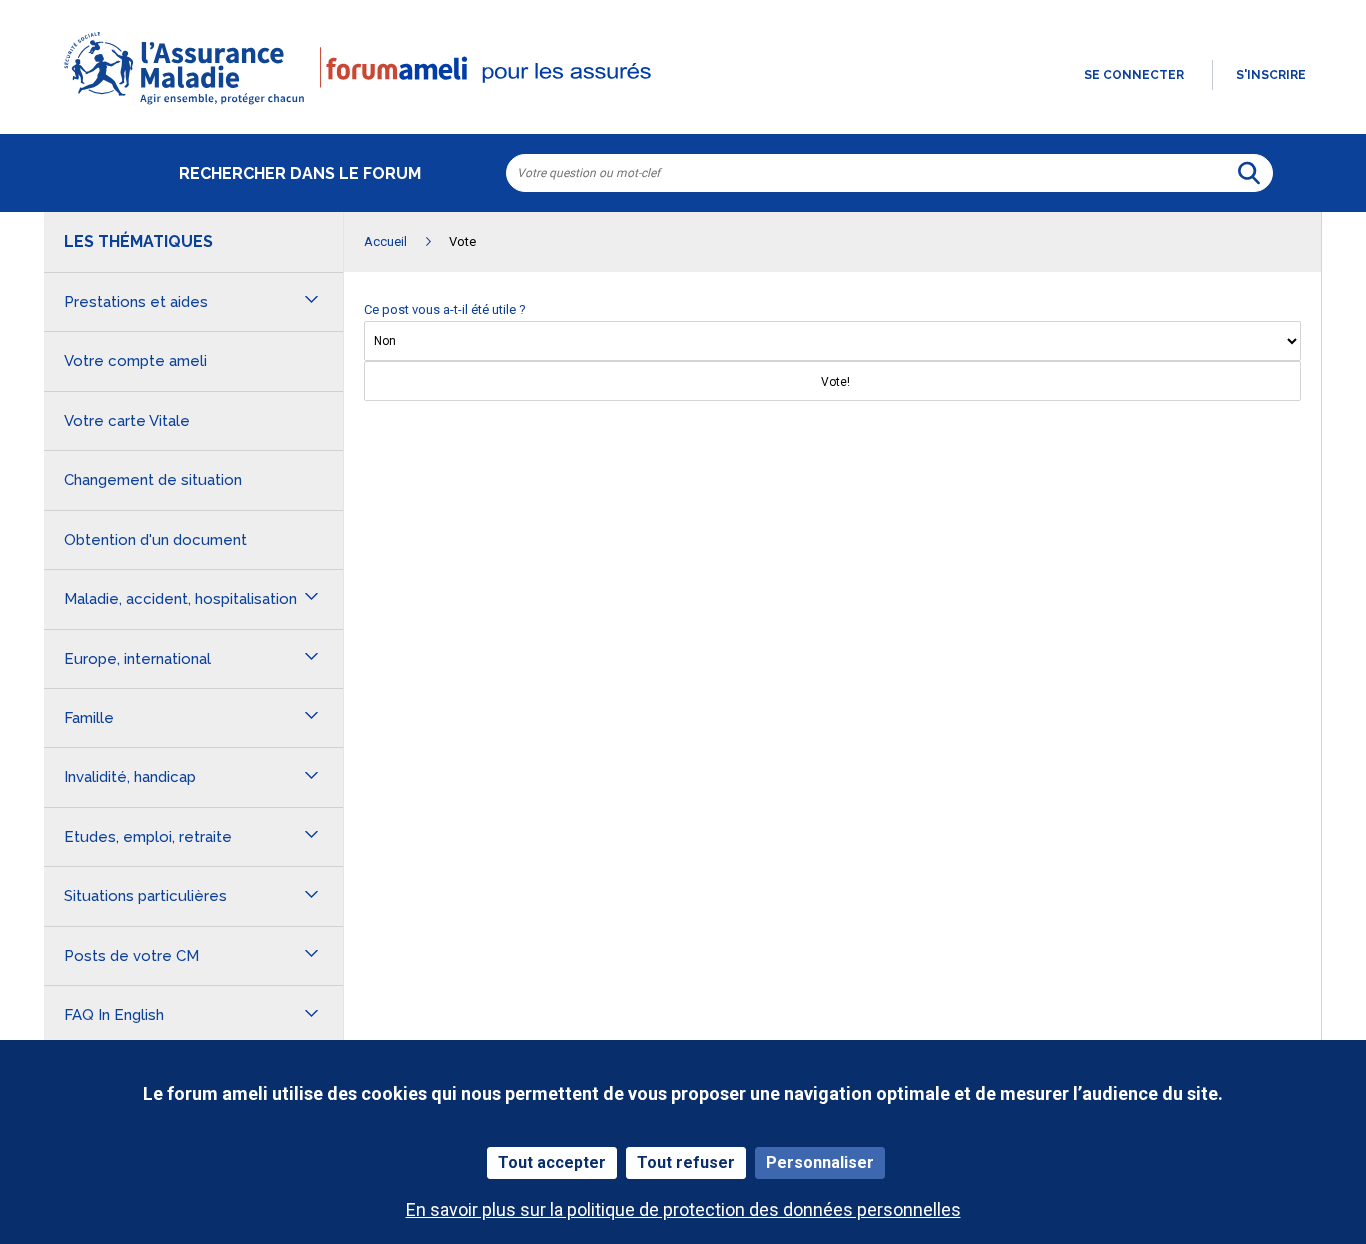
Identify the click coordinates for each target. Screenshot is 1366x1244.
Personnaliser (820, 1162)
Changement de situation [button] (153, 480)
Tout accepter (552, 1162)
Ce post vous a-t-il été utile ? (445, 309)
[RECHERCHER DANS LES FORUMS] (1249, 173)
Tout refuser (686, 1162)
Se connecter (1134, 75)
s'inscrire (1271, 75)
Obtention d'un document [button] (155, 540)
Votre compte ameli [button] (135, 361)
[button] (683, 106)
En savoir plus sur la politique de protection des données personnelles (683, 1209)
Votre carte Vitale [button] (127, 421)
